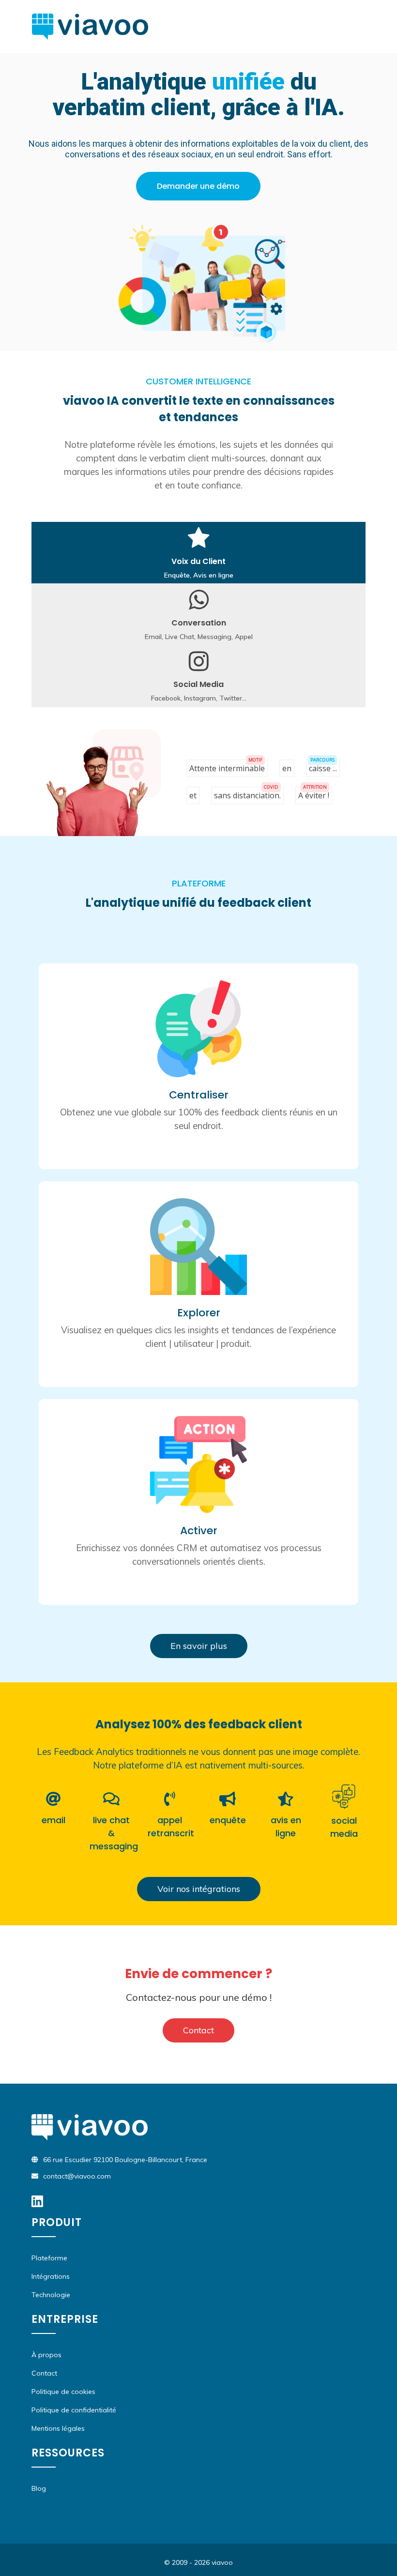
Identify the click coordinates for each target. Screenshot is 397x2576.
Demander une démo (198, 186)
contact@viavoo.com (77, 2176)
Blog (39, 2488)
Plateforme (49, 2258)
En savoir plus (199, 1646)
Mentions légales (58, 2428)
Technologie (51, 2295)
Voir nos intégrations (199, 1889)
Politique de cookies (63, 2392)
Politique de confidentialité (74, 2410)
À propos (46, 2355)
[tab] (198, 553)
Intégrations (51, 2276)
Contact (198, 2030)
